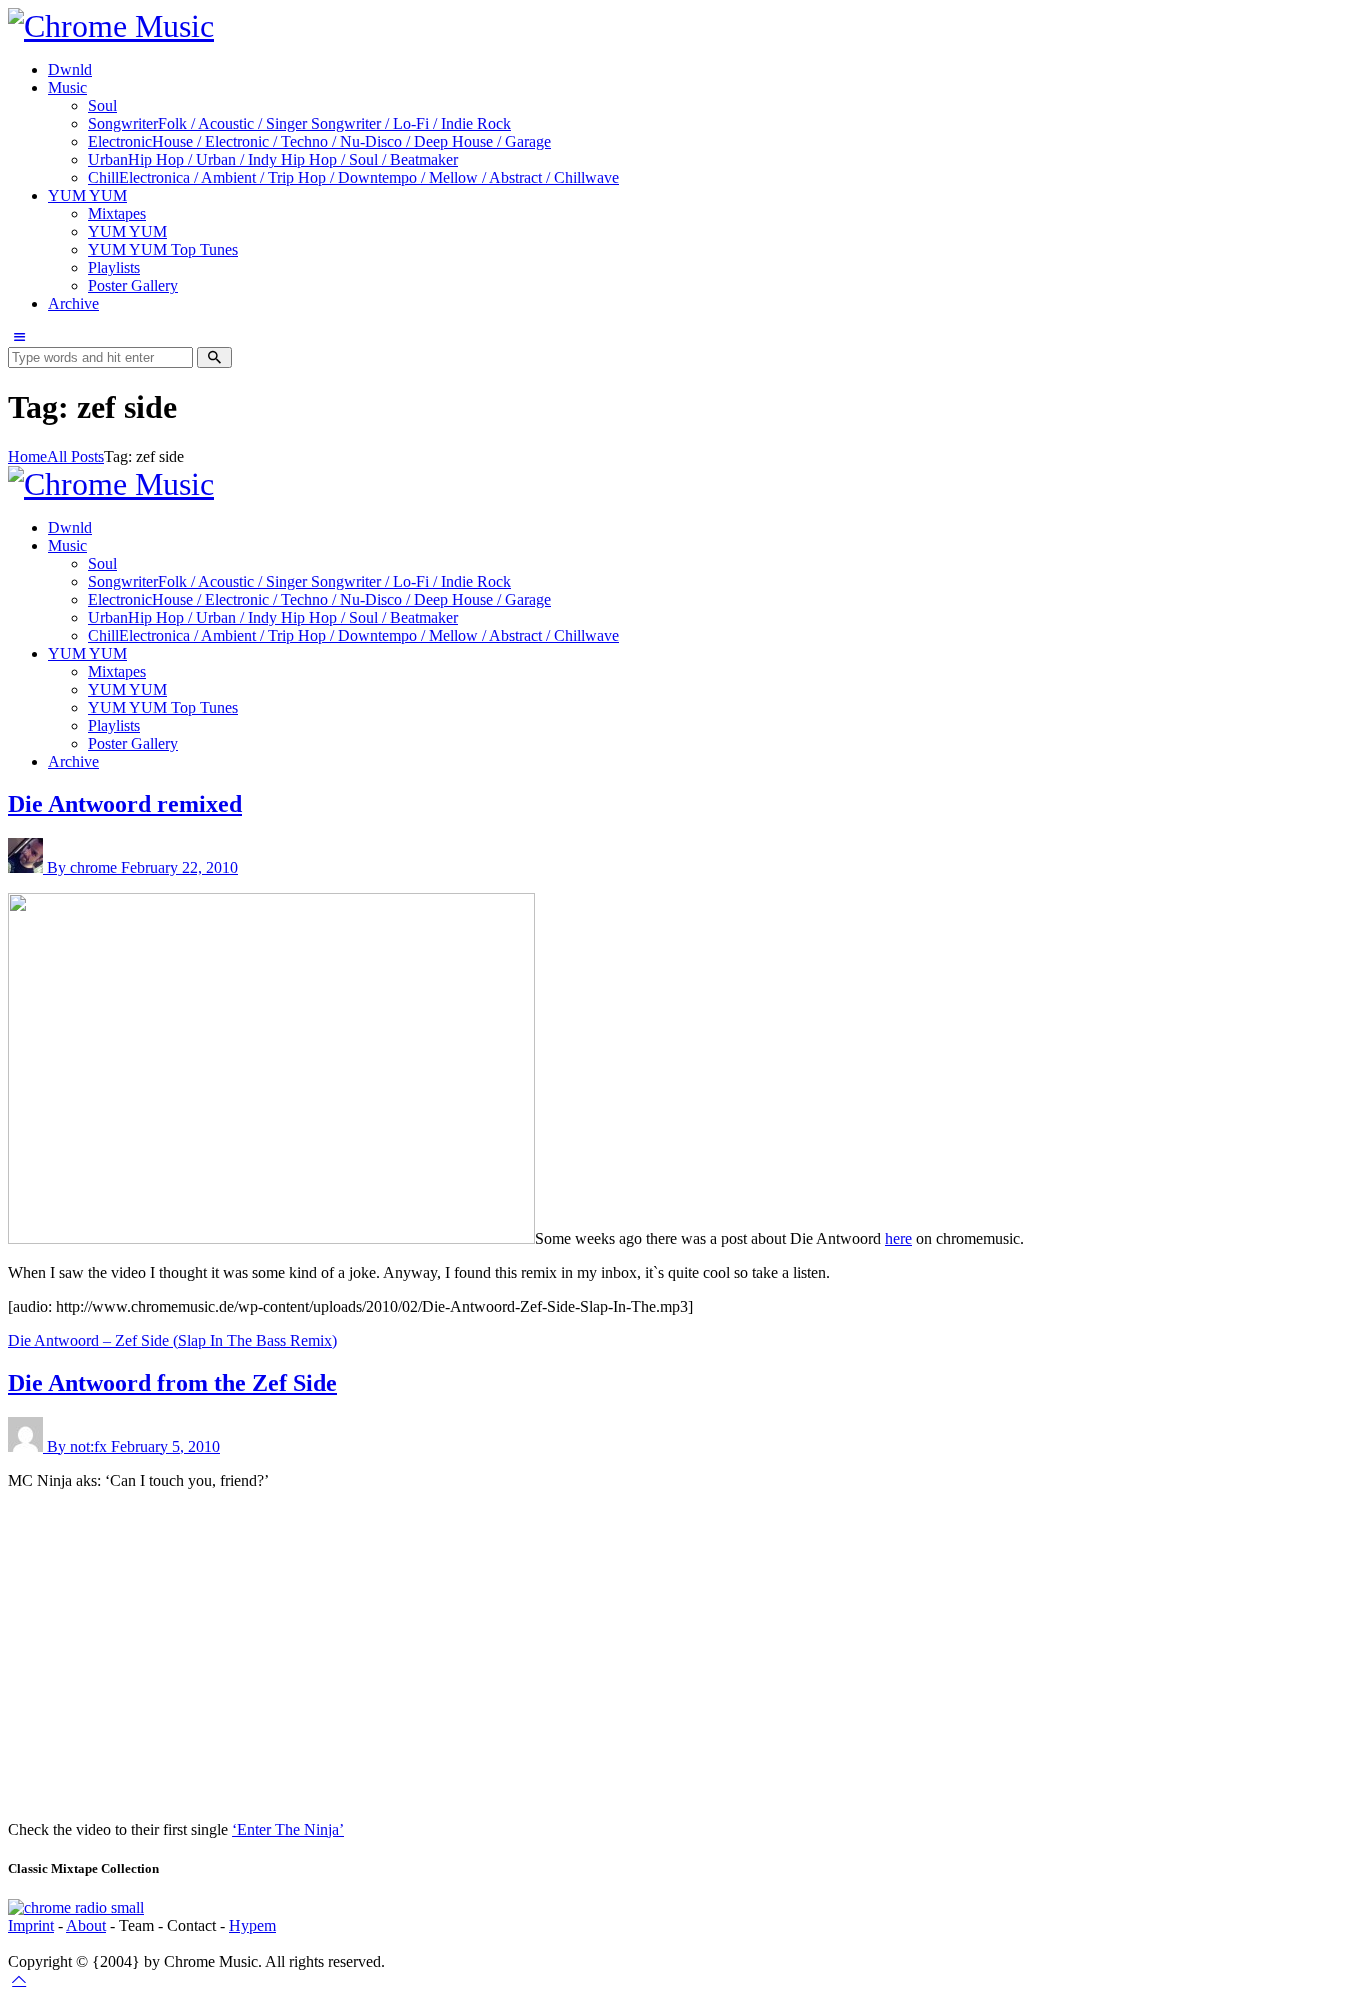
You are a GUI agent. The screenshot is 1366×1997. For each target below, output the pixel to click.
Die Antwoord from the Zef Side (172, 1383)
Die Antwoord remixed (125, 804)
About (86, 1925)
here (898, 1238)
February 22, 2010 (179, 867)
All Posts (75, 456)
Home (27, 456)
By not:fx (79, 1446)
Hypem (252, 1925)
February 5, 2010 (165, 1446)
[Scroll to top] (19, 1979)
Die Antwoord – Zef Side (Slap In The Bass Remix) (172, 1340)
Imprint (31, 1925)
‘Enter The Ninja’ (288, 1829)
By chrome (84, 867)
